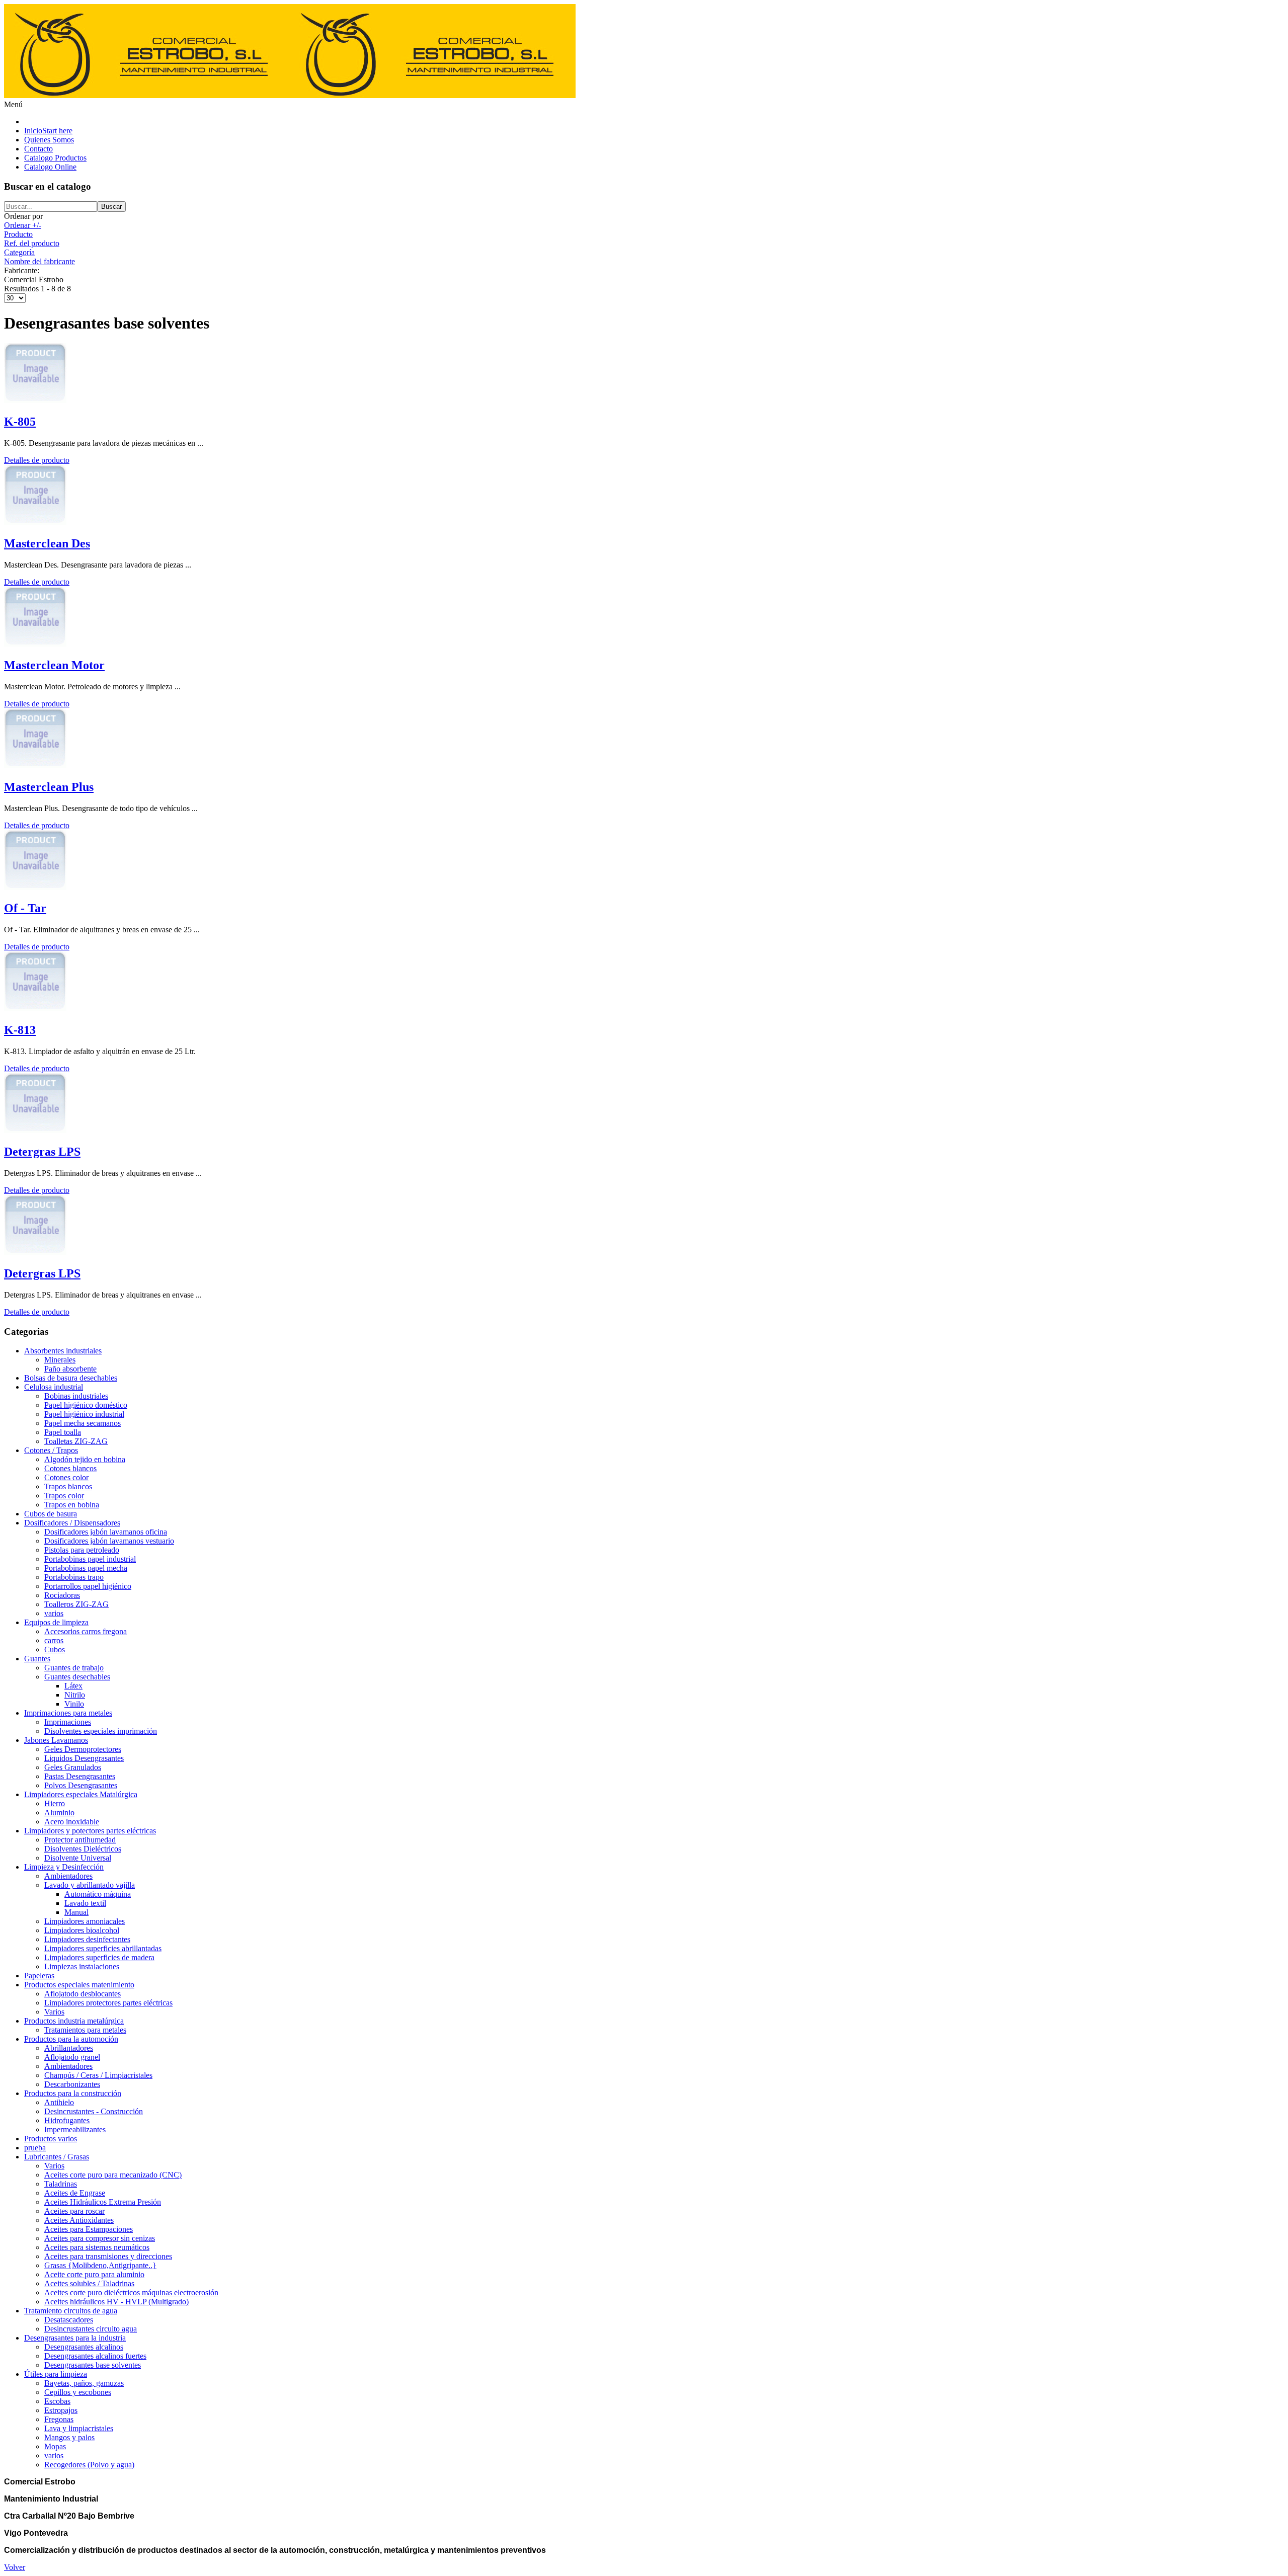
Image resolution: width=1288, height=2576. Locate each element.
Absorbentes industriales (63, 1351)
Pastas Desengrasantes (80, 1776)
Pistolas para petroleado (82, 1550)
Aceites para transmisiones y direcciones (108, 2256)
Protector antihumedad (80, 1840)
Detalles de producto (37, 460)
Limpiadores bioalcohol (82, 1930)
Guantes (37, 1659)
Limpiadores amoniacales (85, 1921)
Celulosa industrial (54, 1387)
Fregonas (59, 2419)
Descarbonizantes (72, 2084)
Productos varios (51, 2139)
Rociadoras (62, 1595)
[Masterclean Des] (35, 522)
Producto (18, 234)
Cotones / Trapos (51, 1450)
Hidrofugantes (67, 2120)
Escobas (57, 2401)
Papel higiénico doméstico (86, 1405)
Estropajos (61, 2410)
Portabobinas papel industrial (90, 1559)
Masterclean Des (47, 543)
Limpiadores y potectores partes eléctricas (90, 1831)
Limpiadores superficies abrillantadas (103, 1948)
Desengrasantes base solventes (93, 2365)
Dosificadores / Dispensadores (72, 1523)
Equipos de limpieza (56, 1622)
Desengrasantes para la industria (75, 2338)
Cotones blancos (70, 1468)
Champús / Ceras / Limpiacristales (98, 2075)
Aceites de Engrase (75, 2193)
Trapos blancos (68, 1486)
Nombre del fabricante (39, 261)
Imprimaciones (68, 1722)
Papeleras (39, 1976)
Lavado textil (85, 1903)
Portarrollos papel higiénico (88, 1586)
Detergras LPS (42, 1152)
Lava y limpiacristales (79, 2428)
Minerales (60, 1360)
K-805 (20, 422)
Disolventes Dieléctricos (83, 1849)
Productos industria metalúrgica (74, 2021)
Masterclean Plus (49, 787)
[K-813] (35, 1009)
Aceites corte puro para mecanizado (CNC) (113, 2175)
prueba (35, 2148)
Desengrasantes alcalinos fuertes (95, 2356)
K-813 (20, 1030)
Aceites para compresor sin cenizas (100, 2238)
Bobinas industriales (76, 1396)
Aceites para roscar (74, 2211)
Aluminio (59, 1813)
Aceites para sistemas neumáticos (97, 2247)
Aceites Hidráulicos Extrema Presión (103, 2202)
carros (54, 1640)
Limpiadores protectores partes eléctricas (108, 2003)
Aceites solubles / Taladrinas (89, 2283)
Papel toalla (63, 1432)
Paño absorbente (70, 1369)
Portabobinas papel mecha (86, 1568)
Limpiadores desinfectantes (87, 1939)
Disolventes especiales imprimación (101, 1731)
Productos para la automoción (71, 2039)
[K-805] (35, 400)
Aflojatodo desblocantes (83, 1994)
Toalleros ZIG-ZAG (76, 1604)
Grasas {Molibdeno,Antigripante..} (100, 2265)
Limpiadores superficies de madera (99, 1957)
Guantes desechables (77, 1677)
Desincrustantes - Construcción (94, 2111)
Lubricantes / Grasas (57, 2157)
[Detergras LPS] (35, 1130)
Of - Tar (25, 908)
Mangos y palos (69, 2437)
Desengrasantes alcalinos (84, 2347)
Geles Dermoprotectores (83, 1749)
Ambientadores (68, 1876)
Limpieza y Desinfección (64, 1867)
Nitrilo (75, 1695)
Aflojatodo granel (72, 2057)
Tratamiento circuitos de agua (71, 2311)
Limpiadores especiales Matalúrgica (81, 1794)
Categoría (19, 252)
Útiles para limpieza (56, 2374)
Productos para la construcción (73, 2093)
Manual (76, 1912)
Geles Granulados (73, 1767)
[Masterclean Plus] (35, 766)
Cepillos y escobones (78, 2392)
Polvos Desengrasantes (81, 1785)
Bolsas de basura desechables (71, 1378)
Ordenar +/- (23, 225)
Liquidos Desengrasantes (84, 1758)
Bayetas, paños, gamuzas (84, 2383)
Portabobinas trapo (74, 1577)
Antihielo (59, 2102)
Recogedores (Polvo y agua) (89, 2465)
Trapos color (64, 1496)
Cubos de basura (51, 1514)
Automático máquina (98, 1894)
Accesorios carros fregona (86, 1631)
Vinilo (74, 1704)
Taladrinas (61, 2184)
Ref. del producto (32, 243)
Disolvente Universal (78, 1858)
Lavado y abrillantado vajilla (90, 1885)
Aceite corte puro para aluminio (94, 2274)
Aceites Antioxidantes (79, 2220)
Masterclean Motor (54, 665)
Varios (54, 2012)
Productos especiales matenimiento (79, 1985)
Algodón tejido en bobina (85, 1459)
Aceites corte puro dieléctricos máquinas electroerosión (131, 2292)
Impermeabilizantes (75, 2129)
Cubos (55, 1649)
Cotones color (66, 1477)
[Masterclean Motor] (35, 644)
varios (54, 1613)
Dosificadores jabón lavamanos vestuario (109, 1541)
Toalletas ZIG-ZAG (76, 1441)
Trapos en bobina (72, 1505)
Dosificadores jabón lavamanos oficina (106, 1532)
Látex (73, 1686)
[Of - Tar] (35, 887)
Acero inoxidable (72, 1822)
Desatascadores (69, 2320)
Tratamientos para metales (85, 2030)
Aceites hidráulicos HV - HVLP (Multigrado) (116, 2302)
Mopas (55, 2446)
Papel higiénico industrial (84, 1414)
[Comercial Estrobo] (290, 95)
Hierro (55, 1803)
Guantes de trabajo (74, 1668)
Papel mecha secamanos (83, 1423)
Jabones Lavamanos (56, 1740)
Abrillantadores (69, 2048)
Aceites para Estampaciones (89, 2229)
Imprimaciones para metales (68, 1713)
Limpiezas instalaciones (82, 1966)
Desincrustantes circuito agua (91, 2329)
